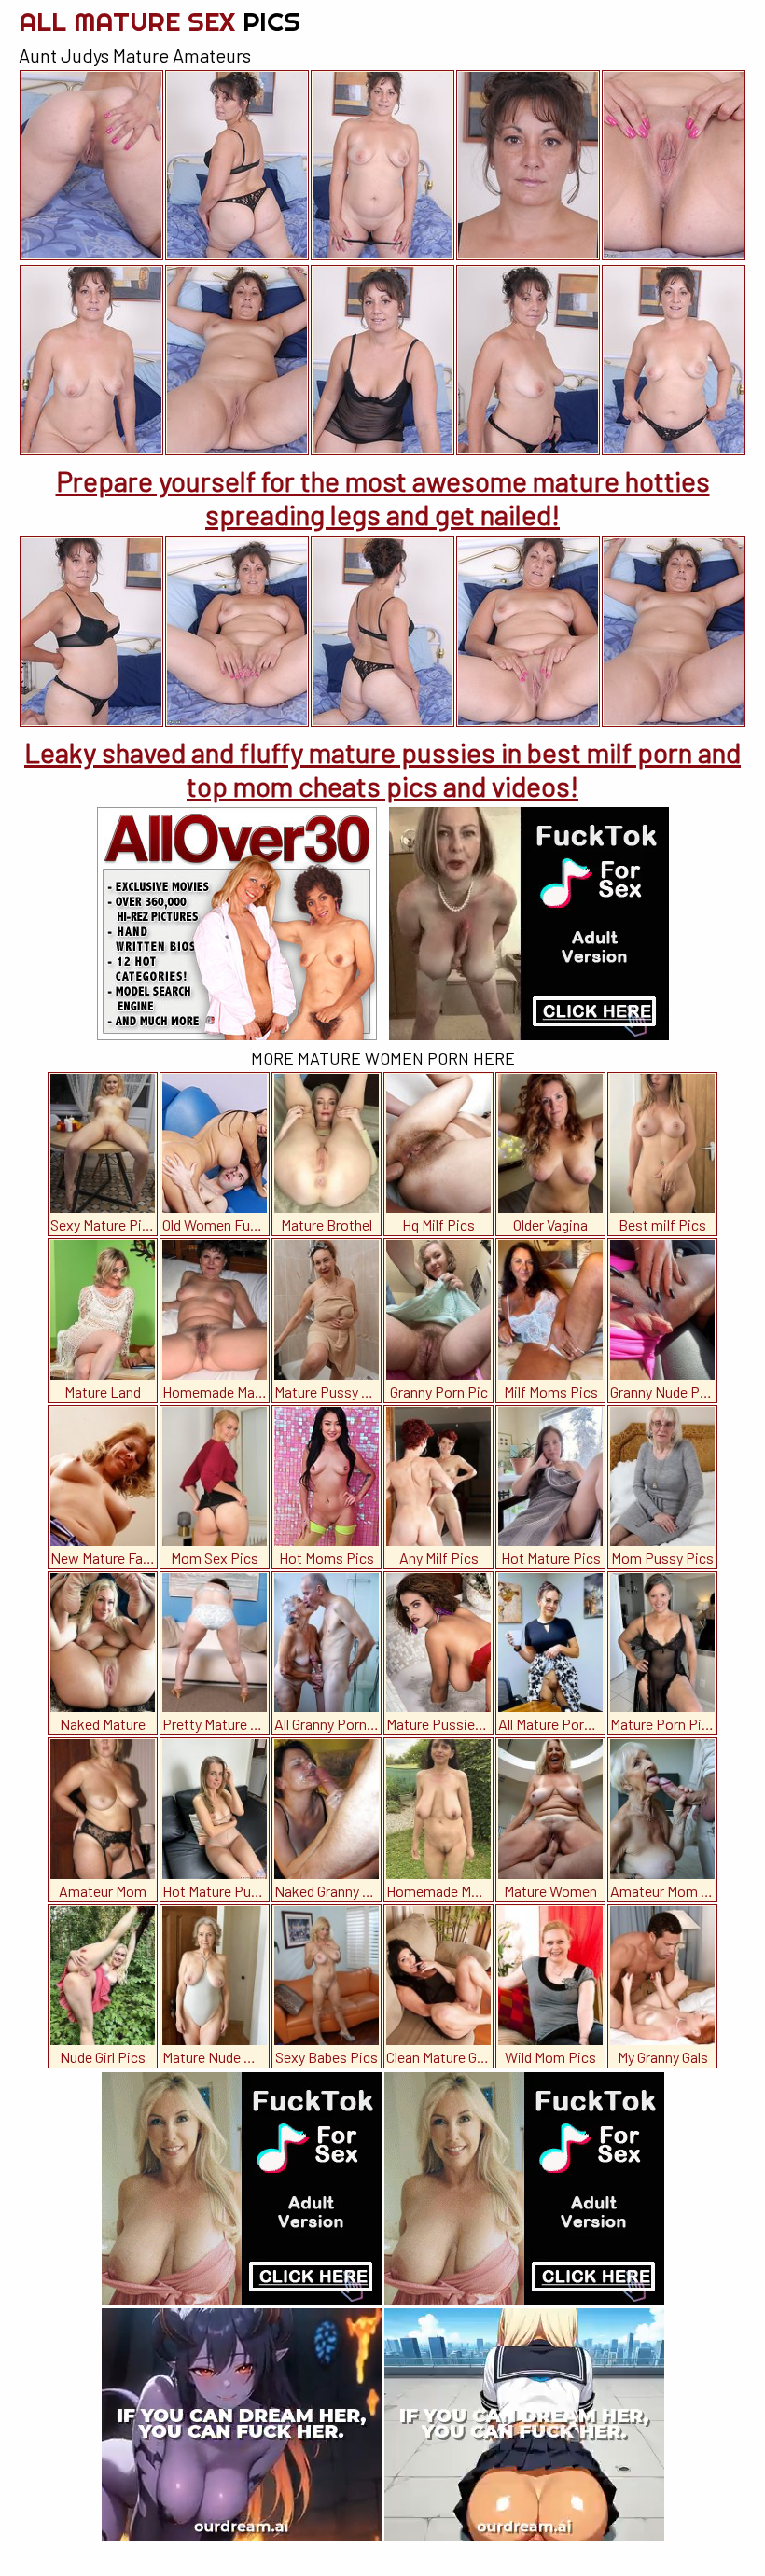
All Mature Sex (160, 21)
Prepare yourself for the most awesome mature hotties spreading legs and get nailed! (383, 497)
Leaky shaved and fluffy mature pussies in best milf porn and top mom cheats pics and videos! (382, 769)
